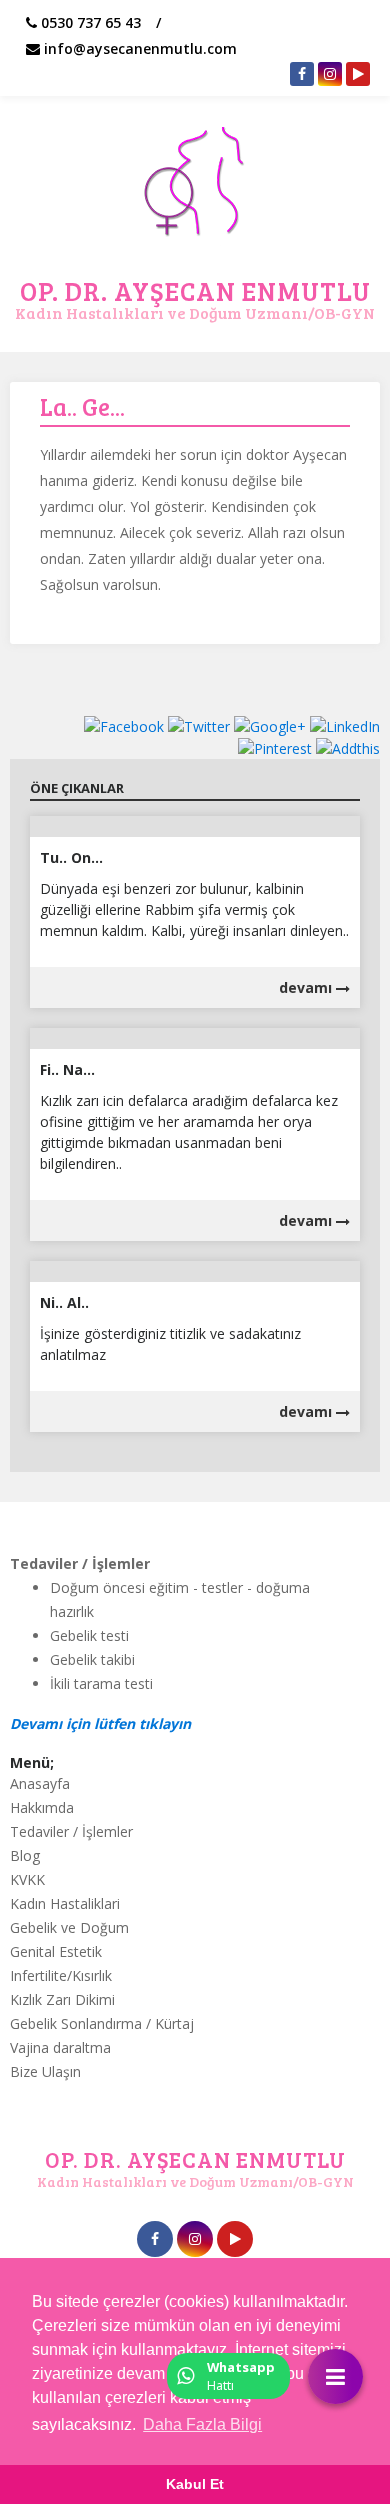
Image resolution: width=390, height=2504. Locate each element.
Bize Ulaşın (45, 2071)
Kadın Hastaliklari (65, 1903)
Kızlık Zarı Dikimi (62, 1999)
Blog (25, 1855)
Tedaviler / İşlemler (71, 1831)
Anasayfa (40, 1783)
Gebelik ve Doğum (69, 1927)
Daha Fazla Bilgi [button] (202, 2424)
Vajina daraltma (60, 2047)
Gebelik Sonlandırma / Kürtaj (102, 2023)
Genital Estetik (56, 1951)
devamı (307, 987)
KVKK (27, 1879)
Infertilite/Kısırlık (61, 1975)
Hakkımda (42, 1807)
